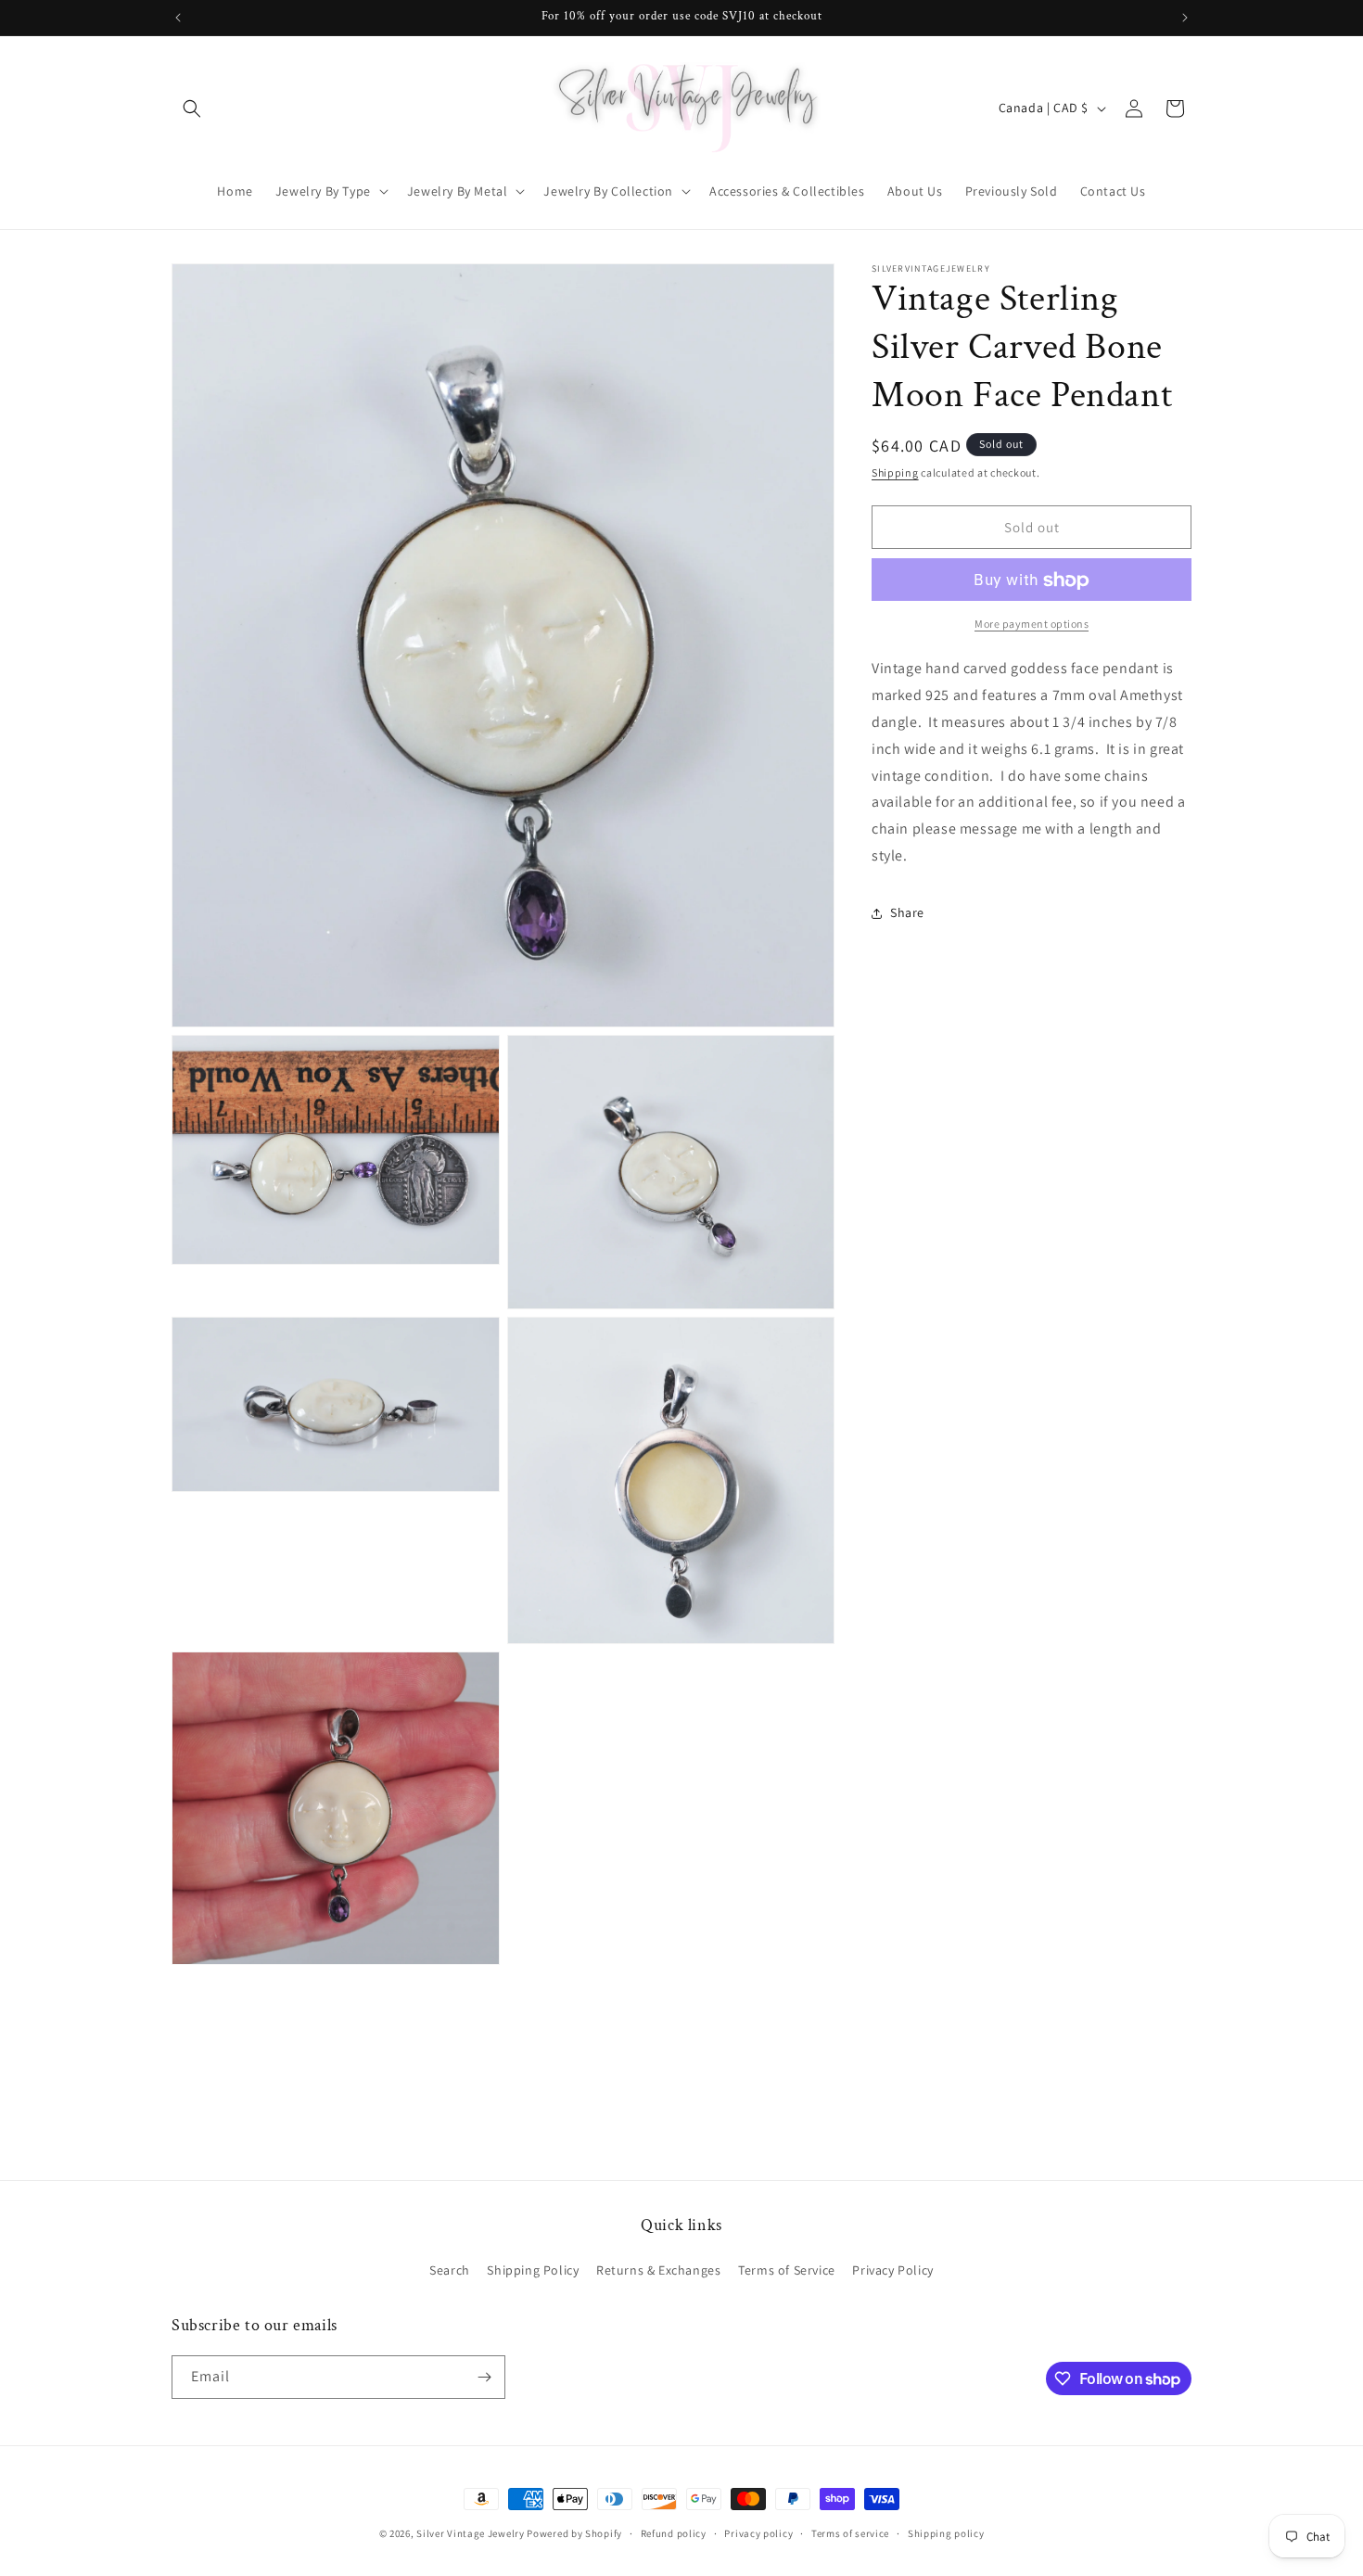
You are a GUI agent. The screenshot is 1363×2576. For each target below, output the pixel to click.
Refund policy (674, 2533)
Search (450, 2270)
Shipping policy (946, 2533)
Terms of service (850, 2533)
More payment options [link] (1032, 625)
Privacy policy (758, 2533)
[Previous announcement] (178, 18)
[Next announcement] (1185, 18)
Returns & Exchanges (658, 2270)
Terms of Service (787, 2270)
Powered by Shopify (574, 2533)
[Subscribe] (484, 2377)
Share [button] (907, 913)
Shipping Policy (533, 2270)
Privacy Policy (892, 2270)
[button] (192, 108)
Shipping (895, 472)
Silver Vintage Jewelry (470, 2533)
